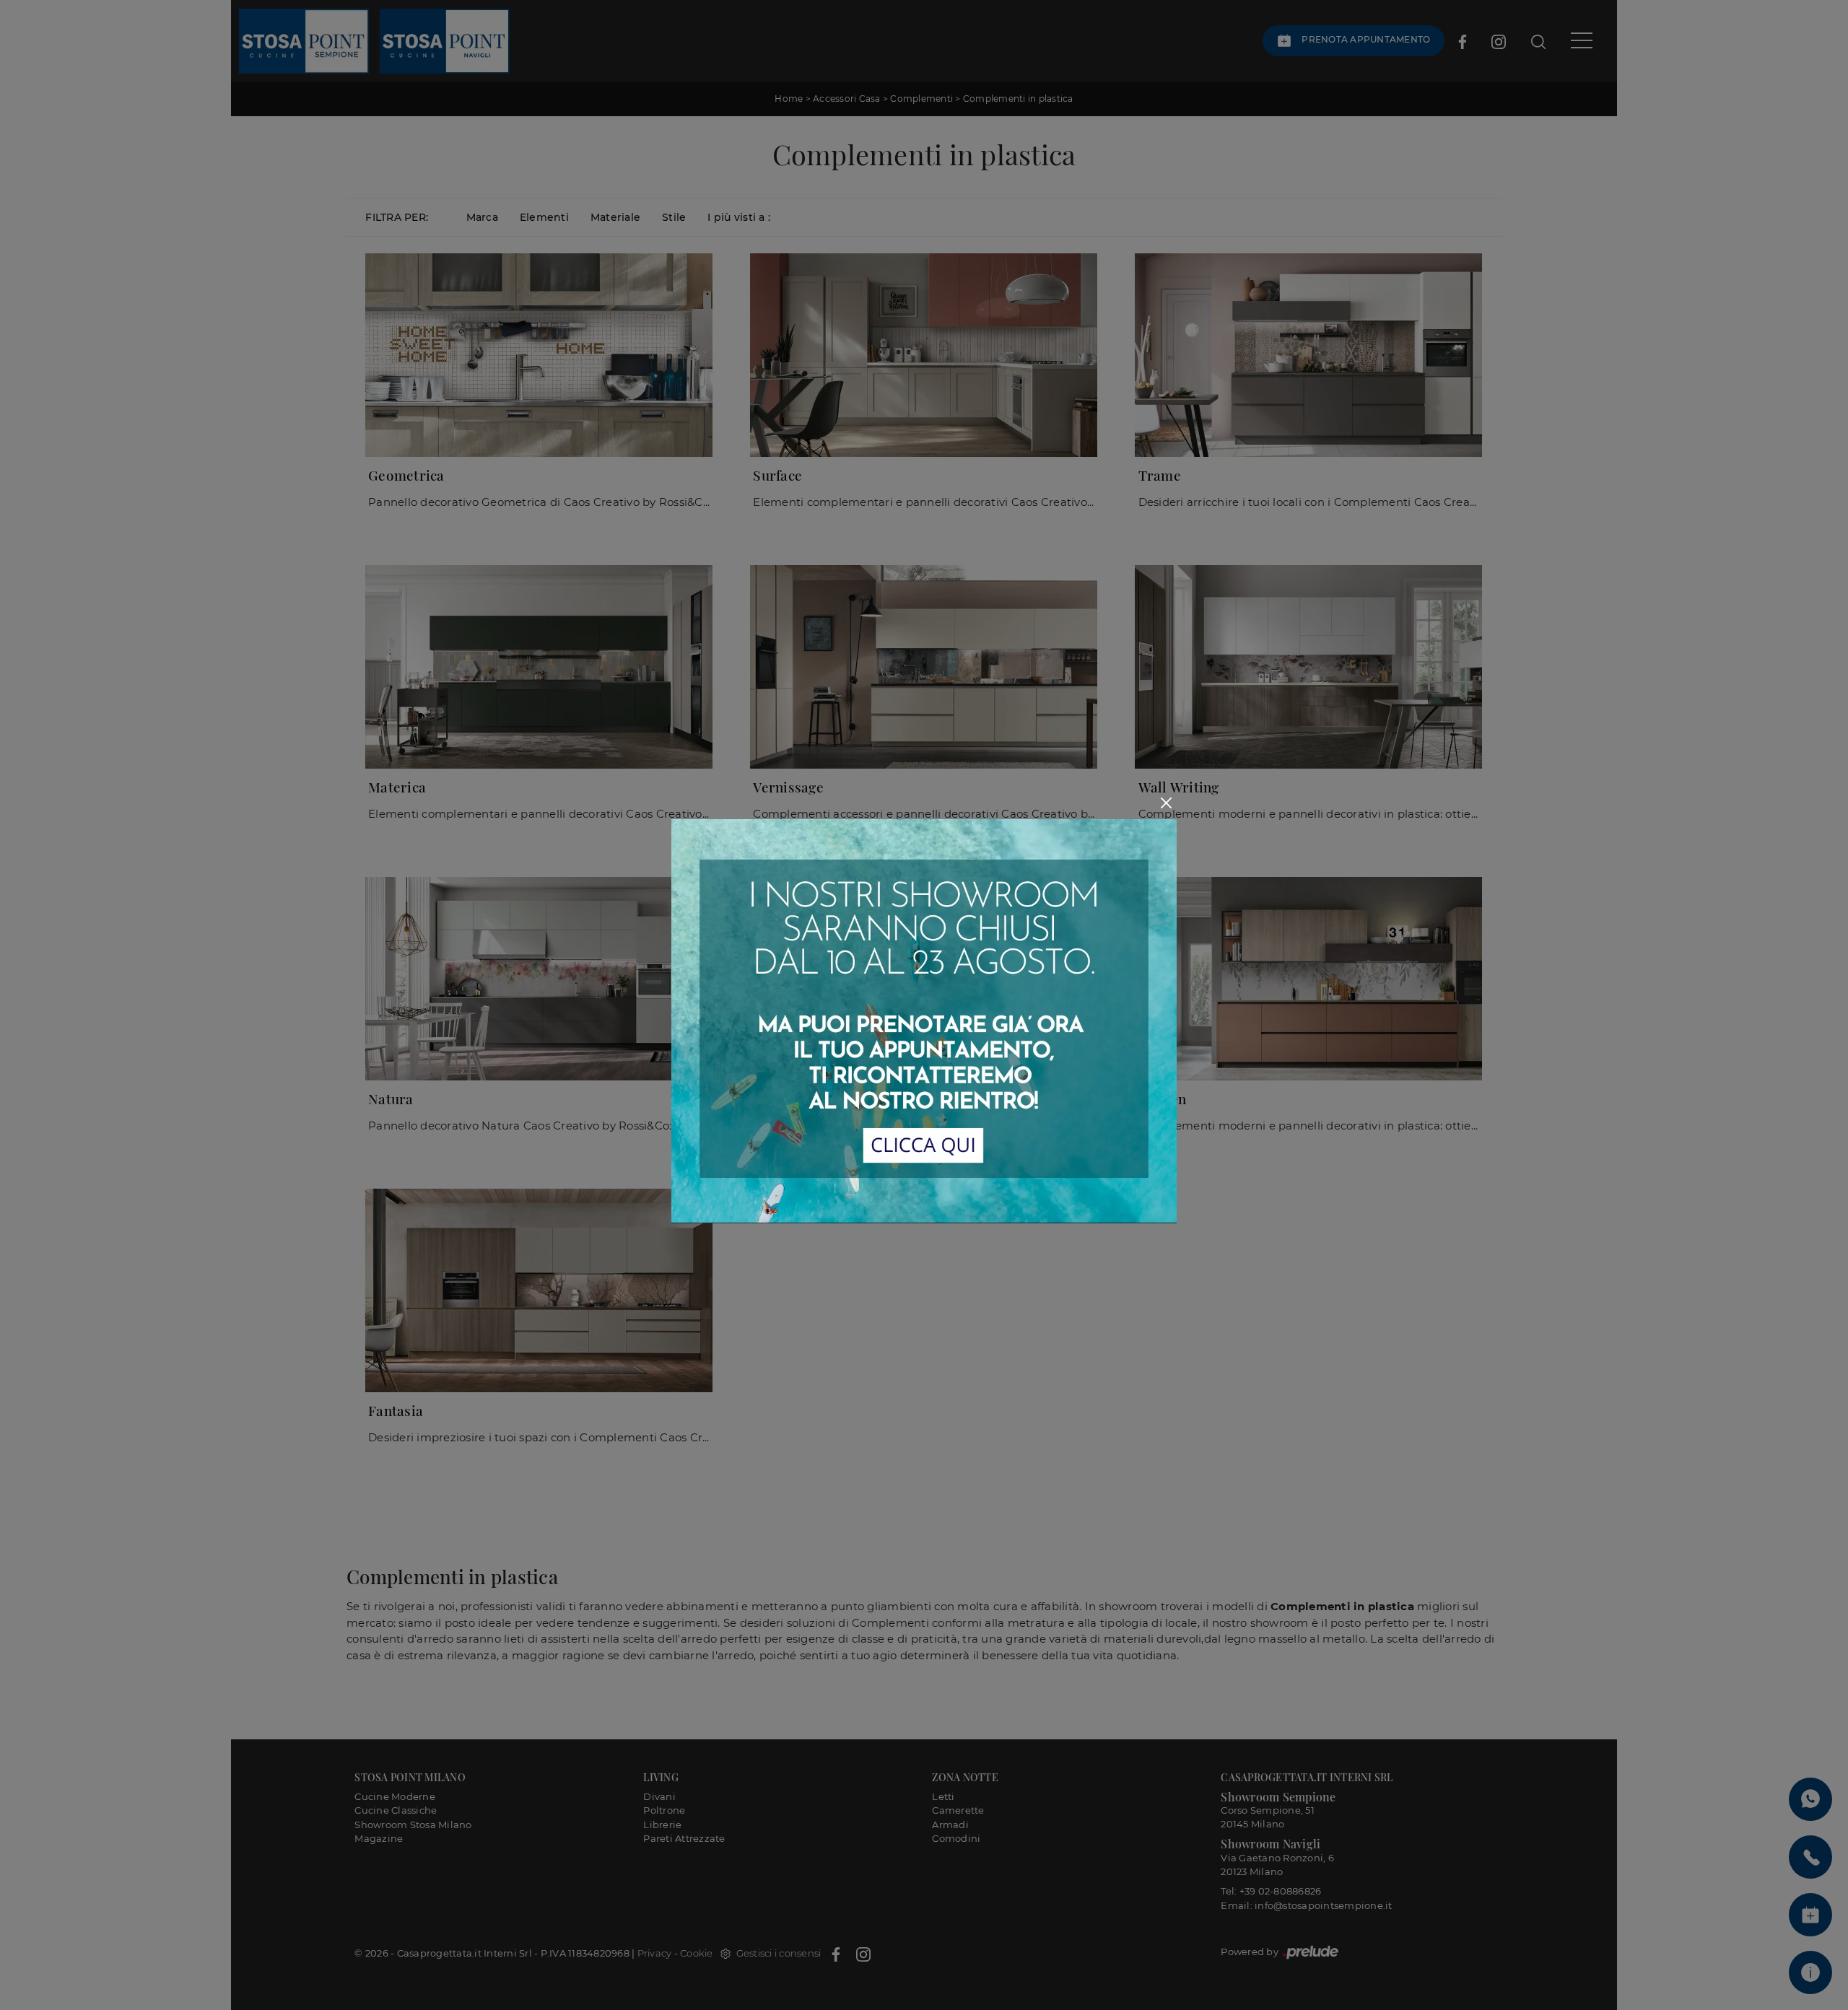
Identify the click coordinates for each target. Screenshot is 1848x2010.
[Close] (1166, 803)
